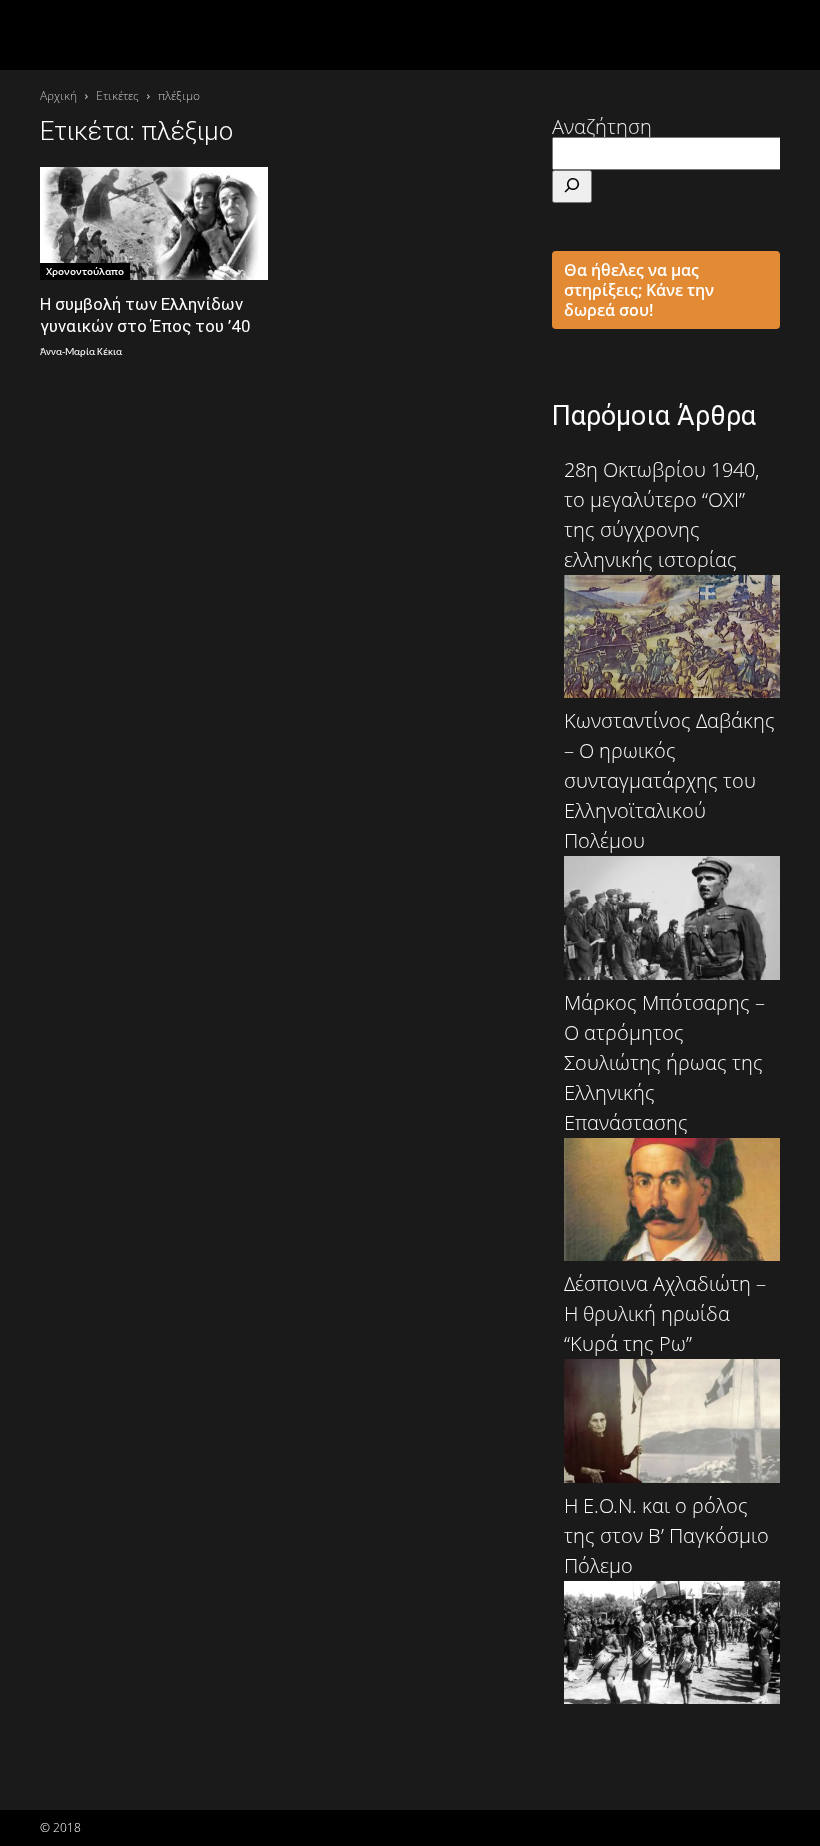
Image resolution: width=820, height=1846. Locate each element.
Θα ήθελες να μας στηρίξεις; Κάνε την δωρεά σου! (639, 290)
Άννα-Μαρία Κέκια (81, 352)
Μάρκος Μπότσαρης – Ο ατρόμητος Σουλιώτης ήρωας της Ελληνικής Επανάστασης (664, 1062)
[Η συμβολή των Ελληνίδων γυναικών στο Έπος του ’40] (154, 223)
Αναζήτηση (602, 126)
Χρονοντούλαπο (85, 271)
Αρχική (58, 95)
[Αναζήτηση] (572, 186)
